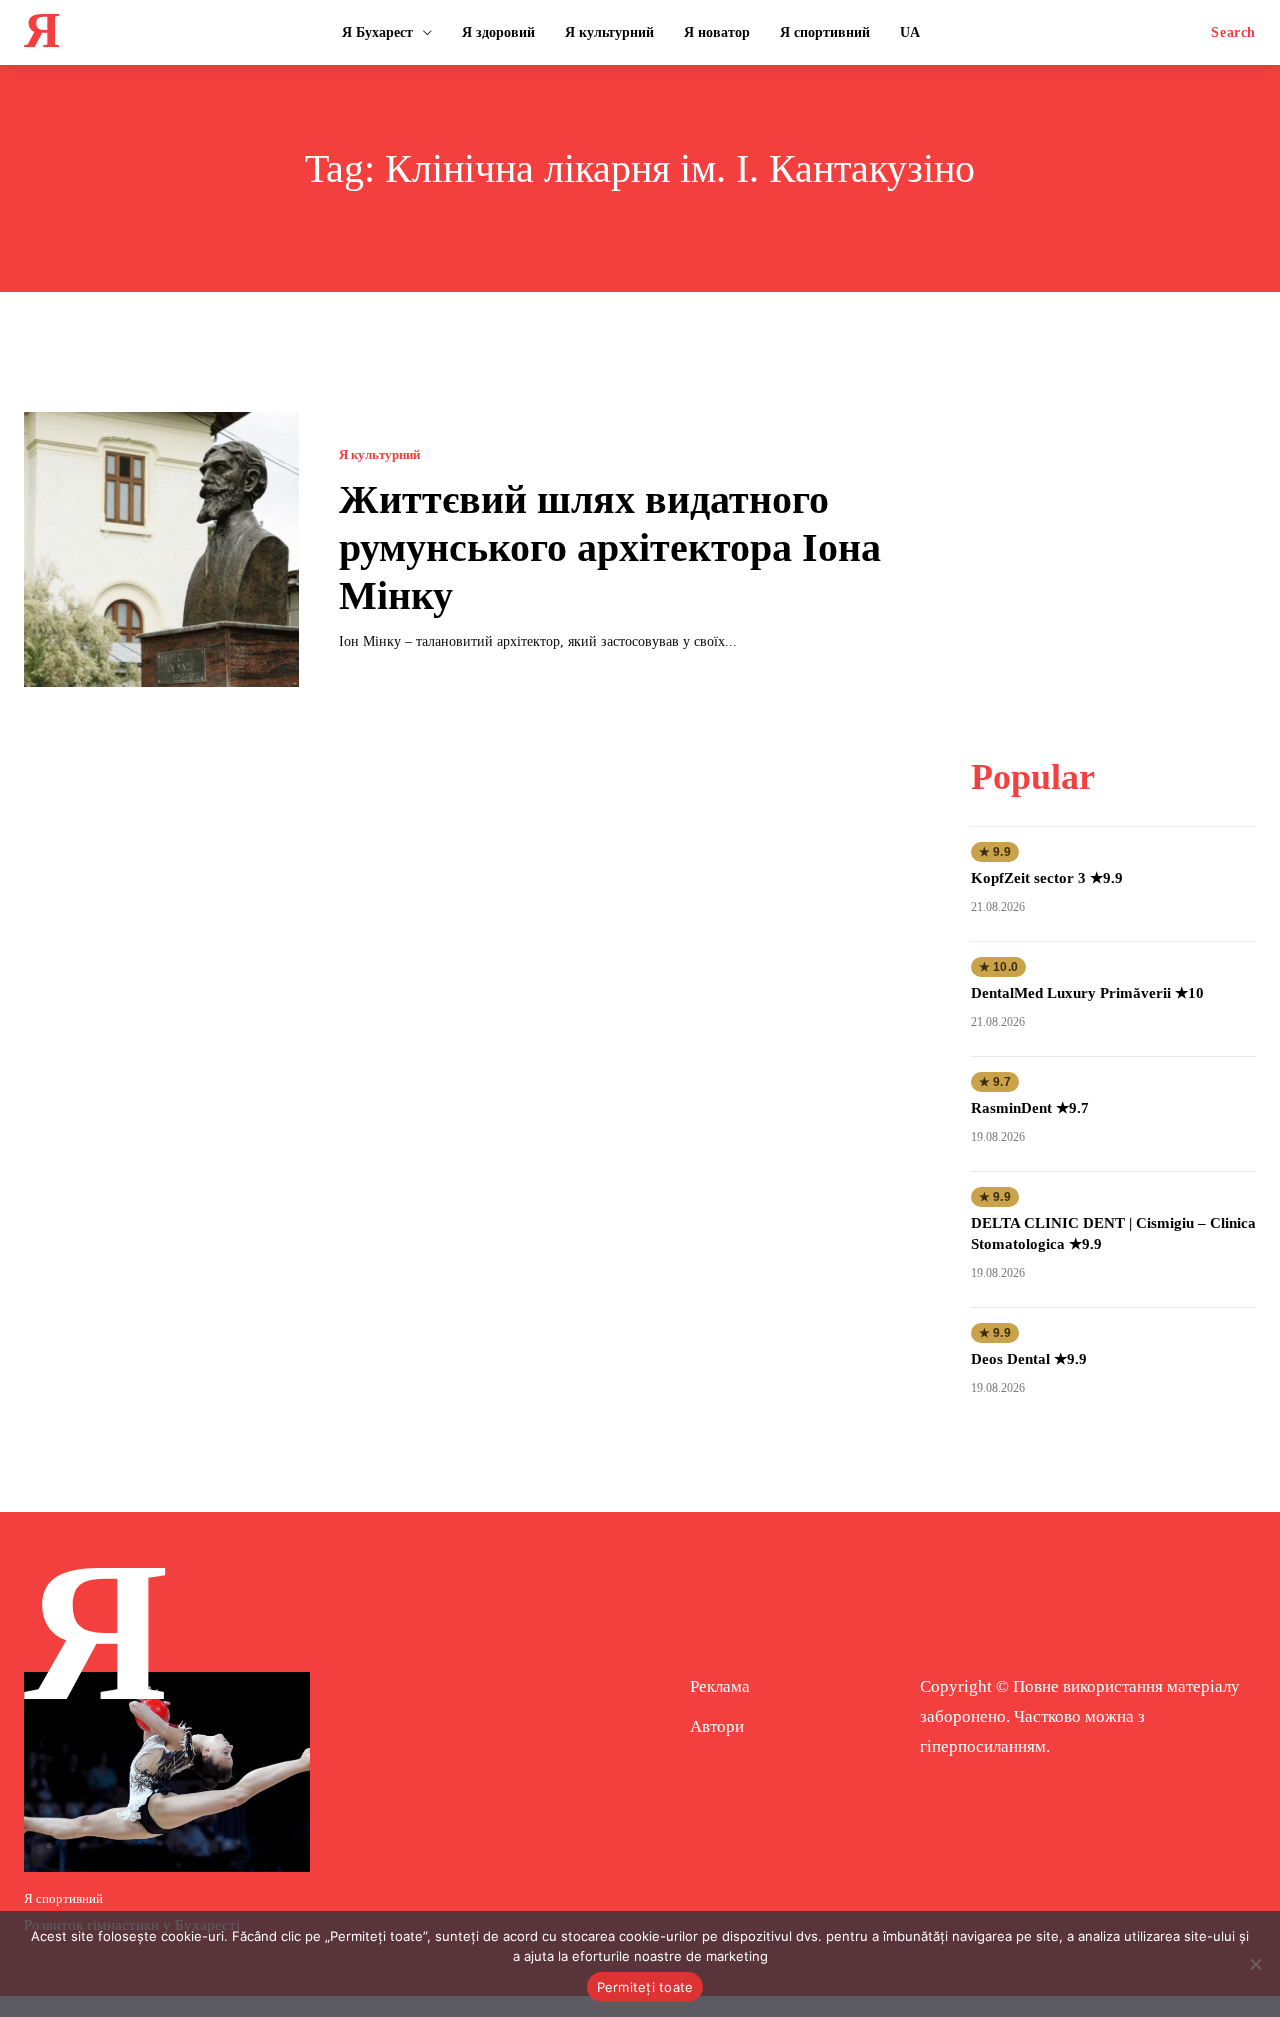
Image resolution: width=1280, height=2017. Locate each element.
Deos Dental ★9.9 (1029, 1359)
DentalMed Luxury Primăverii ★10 (1087, 993)
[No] (1255, 1964)
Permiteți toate (645, 1987)
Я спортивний (63, 1898)
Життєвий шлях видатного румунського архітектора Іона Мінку (610, 547)
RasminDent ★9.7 (1030, 1108)
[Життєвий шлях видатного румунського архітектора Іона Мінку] (161, 549)
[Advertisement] (1121, 537)
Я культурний (379, 454)
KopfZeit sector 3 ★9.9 (1047, 878)
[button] (1233, 33)
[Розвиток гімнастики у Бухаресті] (167, 1772)
